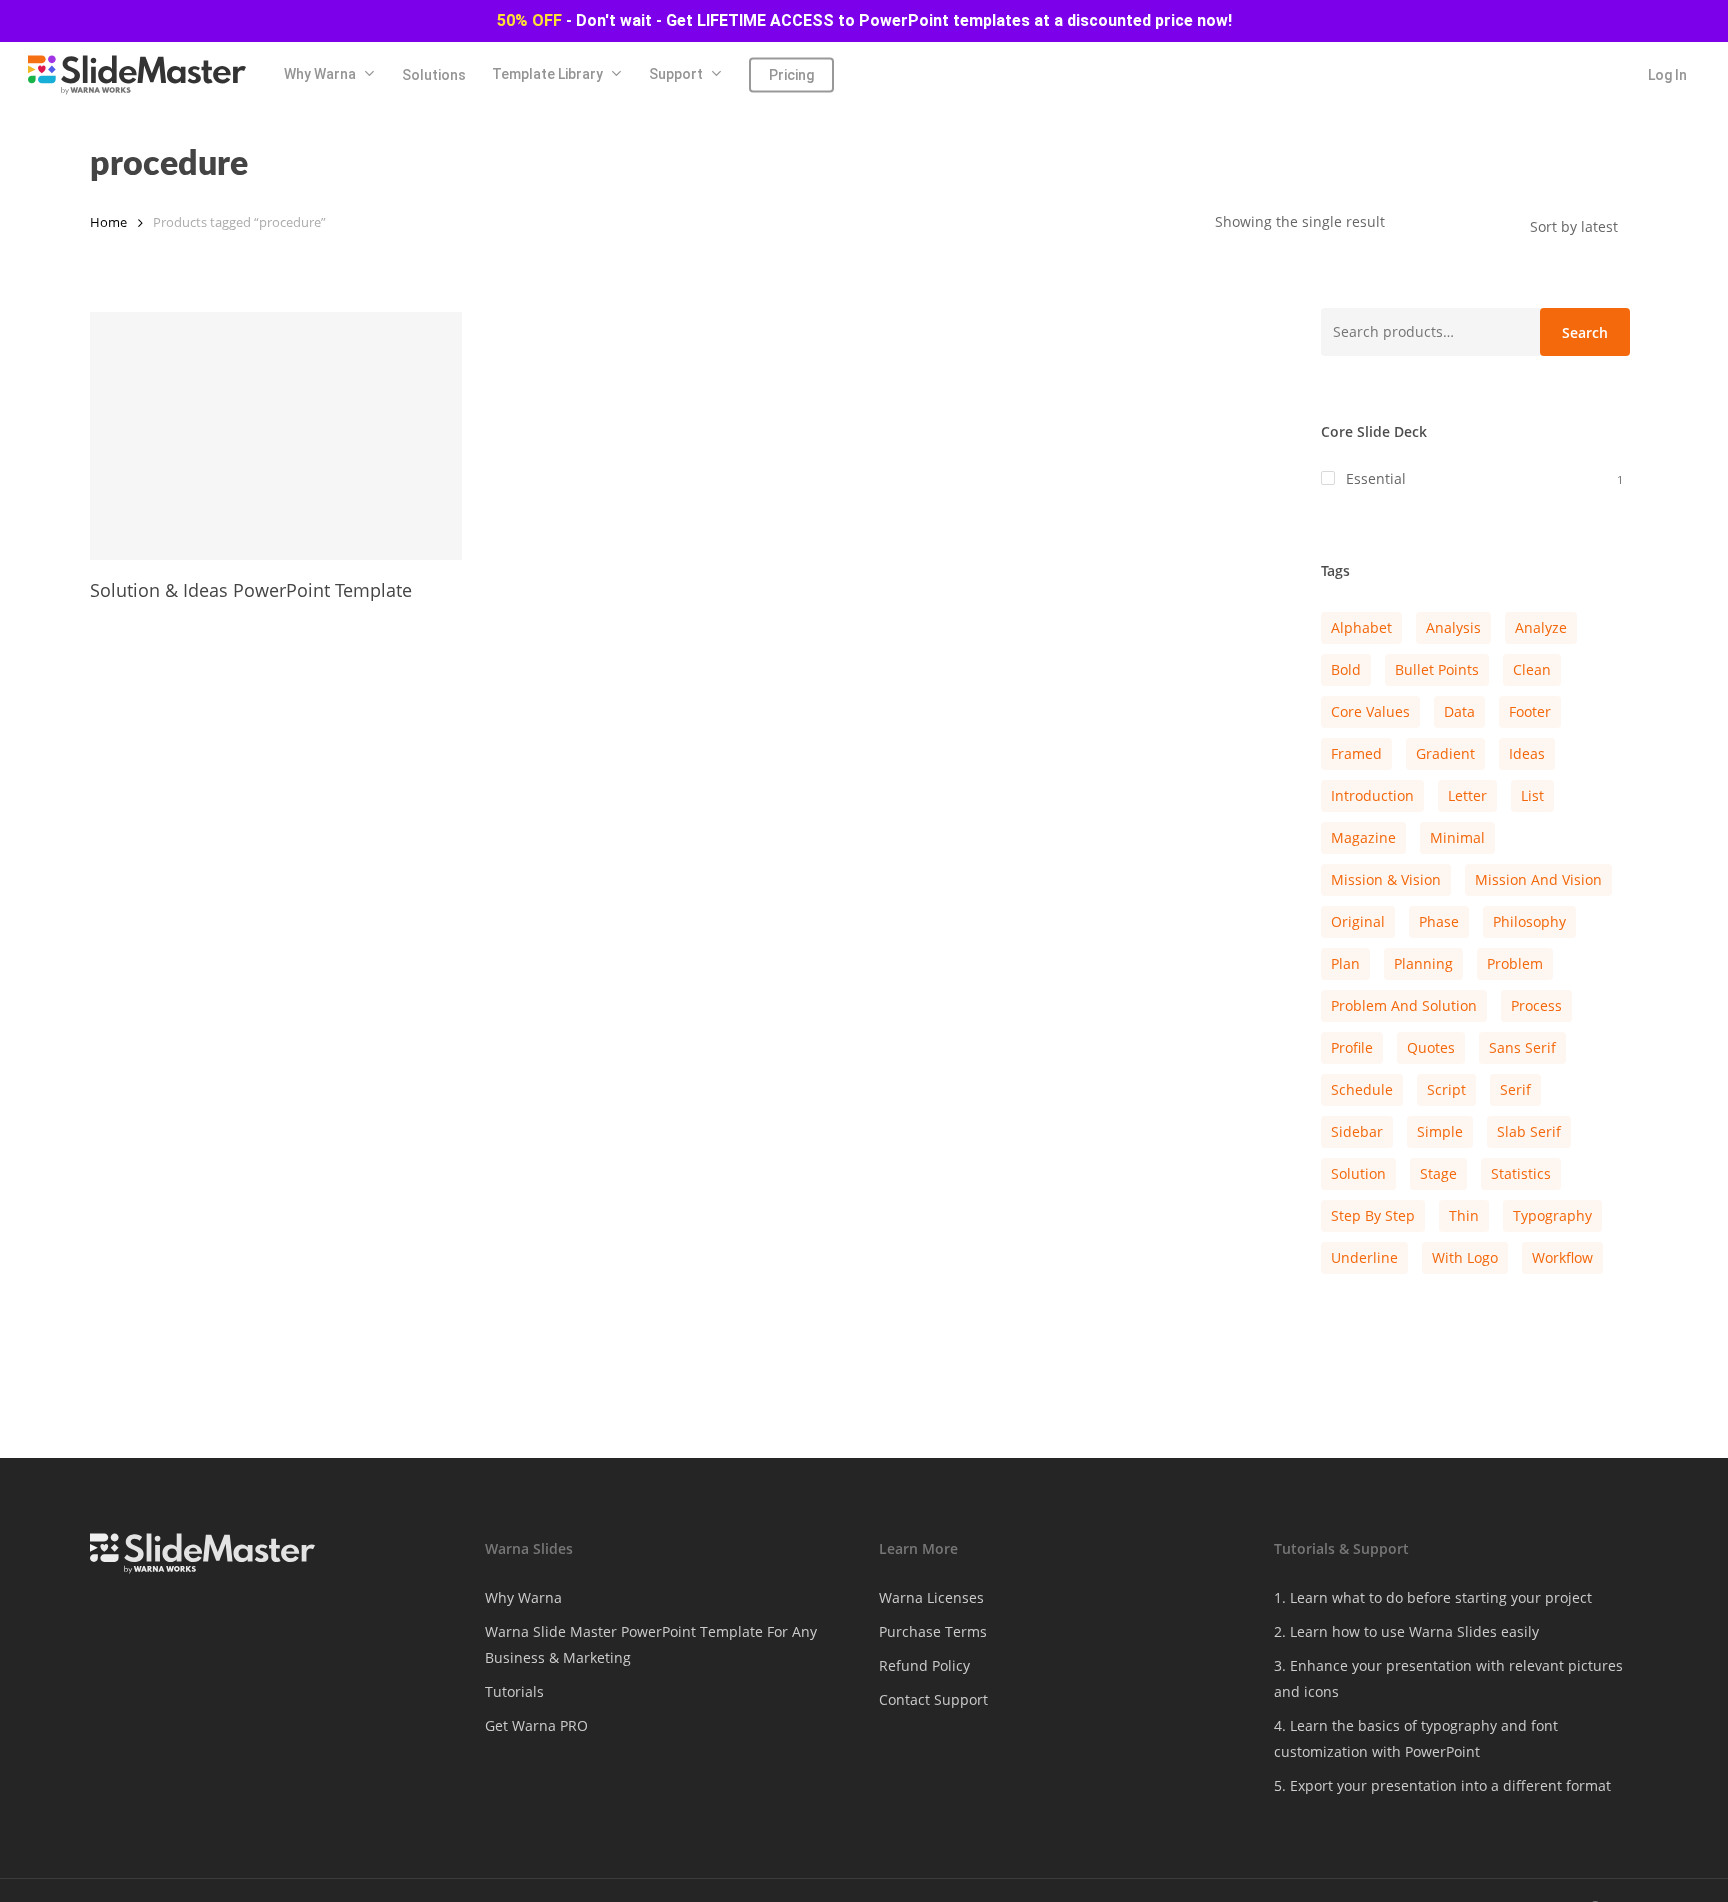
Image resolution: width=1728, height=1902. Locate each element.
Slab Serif (1529, 1131)
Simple (1440, 1131)
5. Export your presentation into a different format (1442, 1785)
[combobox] (1584, 226)
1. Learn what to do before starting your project (1433, 1597)
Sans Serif (1522, 1047)
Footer (1530, 711)
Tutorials (514, 1691)
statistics (1521, 1173)
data (1459, 711)
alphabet (1361, 627)
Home (108, 222)
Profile (1352, 1047)
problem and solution (1404, 1005)
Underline (1364, 1257)
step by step (1373, 1215)
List (1532, 795)
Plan (1345, 963)
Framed (1356, 753)
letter (1467, 795)
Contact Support (933, 1699)
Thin (1464, 1215)
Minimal (1457, 837)
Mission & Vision (1386, 879)
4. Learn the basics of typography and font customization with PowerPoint (1416, 1738)
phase (1439, 921)
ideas (1527, 753)
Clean (1532, 669)
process (1536, 1005)
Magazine (1363, 837)
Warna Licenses (931, 1597)
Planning (1423, 963)
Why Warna (523, 1597)
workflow (1562, 1257)
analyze (1541, 627)
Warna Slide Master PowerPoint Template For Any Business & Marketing (651, 1644)
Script (1446, 1089)
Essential (1376, 478)
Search (1585, 332)
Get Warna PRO (536, 1725)
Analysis (1453, 627)
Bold (1346, 669)
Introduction (1372, 795)
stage (1438, 1173)
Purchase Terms (933, 1631)
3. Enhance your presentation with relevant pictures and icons (1448, 1678)
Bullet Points (1437, 669)
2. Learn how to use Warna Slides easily (1406, 1631)
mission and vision (1538, 879)
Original (1358, 921)
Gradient (1445, 753)
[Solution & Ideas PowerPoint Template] (276, 436)
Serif (1515, 1089)
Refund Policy (924, 1665)
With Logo (1465, 1257)
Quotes (1431, 1047)
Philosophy (1529, 921)
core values (1370, 711)
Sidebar (1357, 1131)
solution (1358, 1173)
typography (1552, 1215)
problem (1515, 963)
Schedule (1362, 1089)
